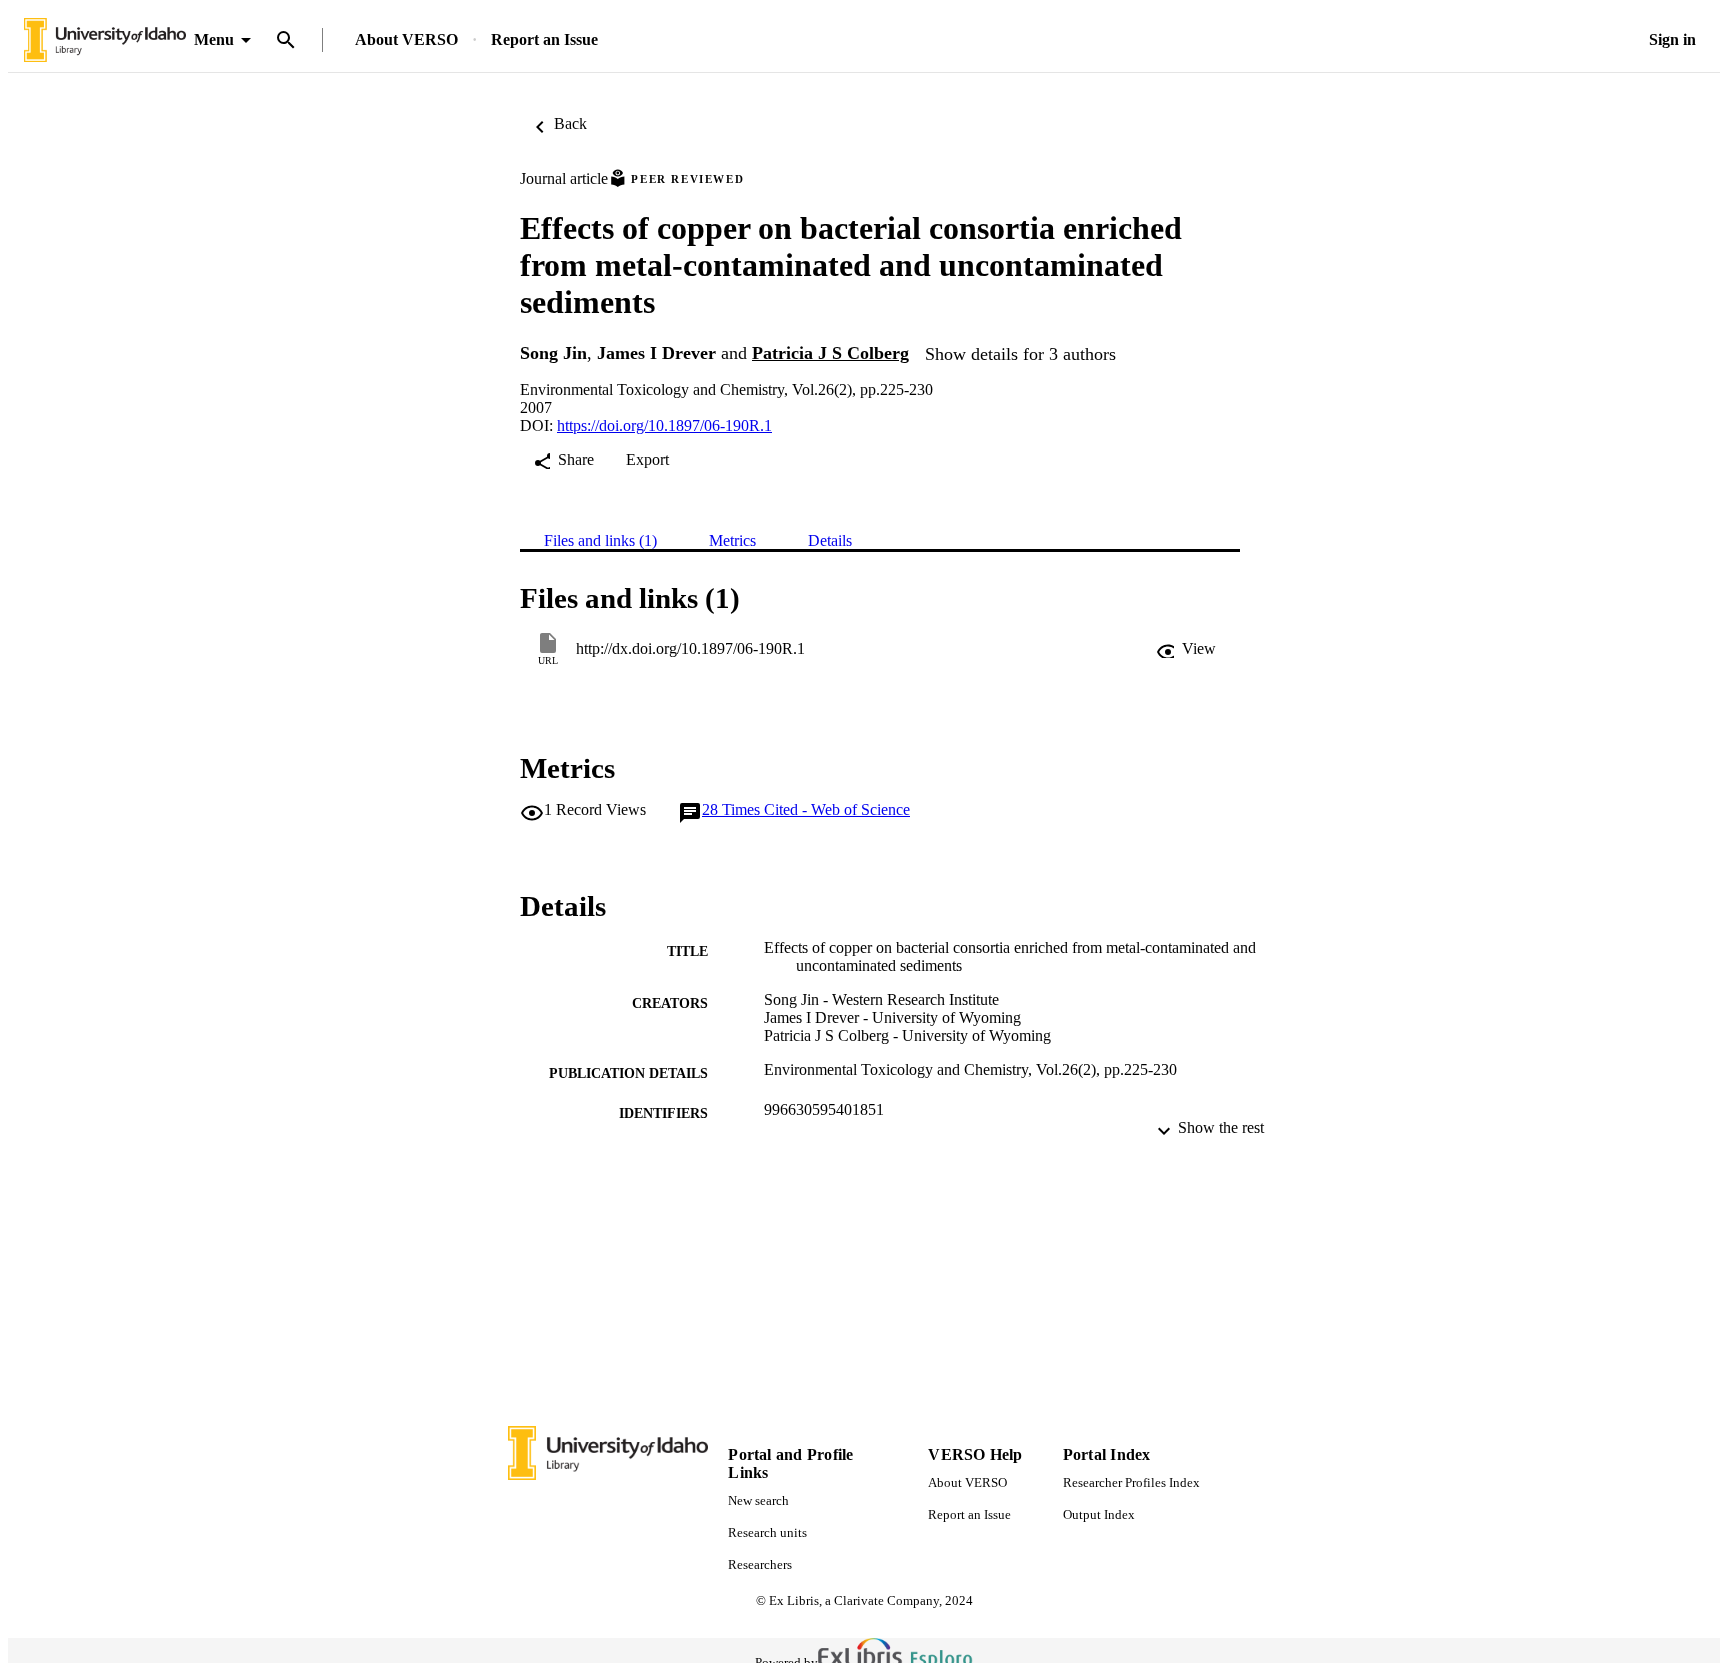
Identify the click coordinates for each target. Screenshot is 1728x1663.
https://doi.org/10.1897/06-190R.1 (664, 425)
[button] (1186, 649)
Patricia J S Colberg (830, 353)
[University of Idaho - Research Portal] (105, 40)
